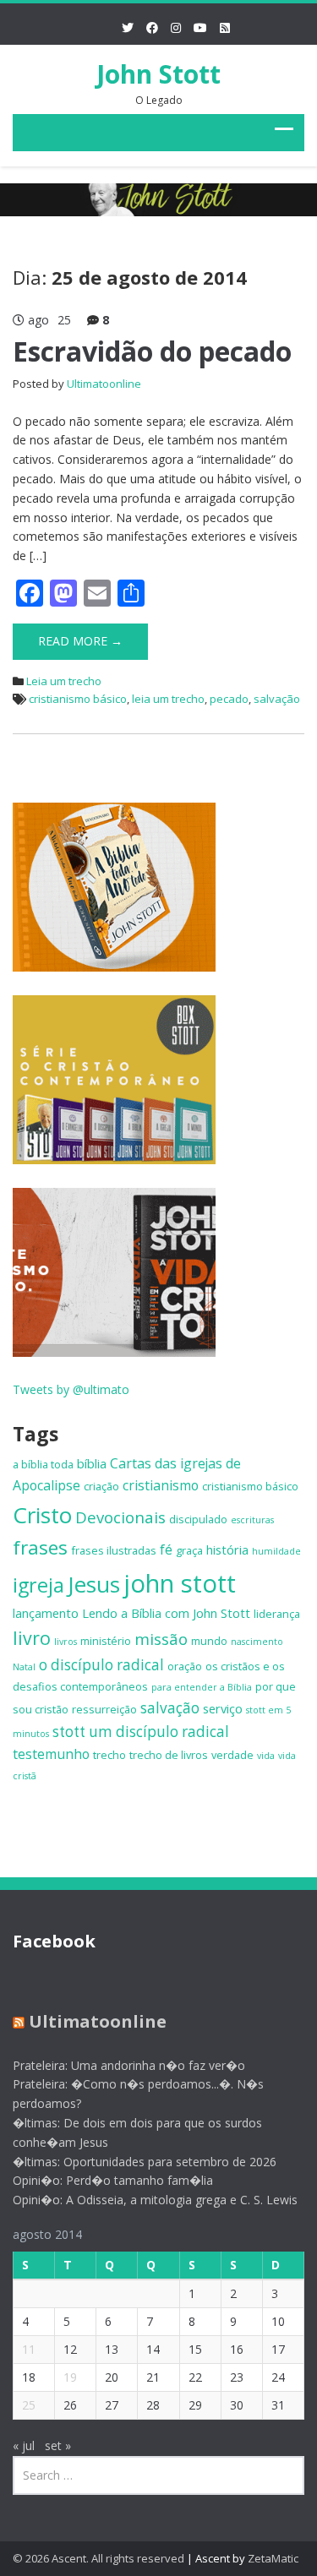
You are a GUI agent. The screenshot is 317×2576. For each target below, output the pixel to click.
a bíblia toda (43, 1464)
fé (166, 1549)
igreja (38, 1585)
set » (58, 2445)
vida (266, 1756)
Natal (24, 1667)
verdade (232, 1755)
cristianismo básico (78, 699)
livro (32, 1638)
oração (185, 1666)
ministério (106, 1641)
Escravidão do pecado (152, 351)
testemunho (51, 1754)
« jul (24, 2445)
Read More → (80, 641)
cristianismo (161, 1485)
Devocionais (120, 1517)
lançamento (46, 1613)
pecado (229, 699)
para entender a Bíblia (202, 1687)
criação (101, 1486)
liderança (277, 1614)
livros (66, 1642)
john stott (180, 1583)
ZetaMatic (273, 2558)
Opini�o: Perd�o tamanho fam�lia (113, 2180)
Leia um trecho (64, 681)
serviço (223, 1708)
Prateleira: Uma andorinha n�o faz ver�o (129, 2065)
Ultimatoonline (104, 384)
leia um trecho (168, 699)
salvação (277, 699)
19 (70, 2377)
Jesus (94, 1584)
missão (161, 1639)
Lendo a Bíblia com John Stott (166, 1613)
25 (29, 2405)
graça (189, 1550)
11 (29, 2349)
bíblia (92, 1463)
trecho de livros (169, 1755)
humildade (276, 1551)
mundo (209, 1641)
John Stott (158, 74)
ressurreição (104, 1709)
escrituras (252, 1520)
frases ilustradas (114, 1550)
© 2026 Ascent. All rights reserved (98, 2558)
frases (40, 1547)
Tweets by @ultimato (71, 1389)
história (227, 1549)
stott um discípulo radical (141, 1732)
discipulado (198, 1519)
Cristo (42, 1515)
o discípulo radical (101, 1665)
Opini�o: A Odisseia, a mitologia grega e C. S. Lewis (155, 2200)
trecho (109, 1755)
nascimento (257, 1642)
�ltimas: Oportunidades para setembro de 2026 (145, 2162)
